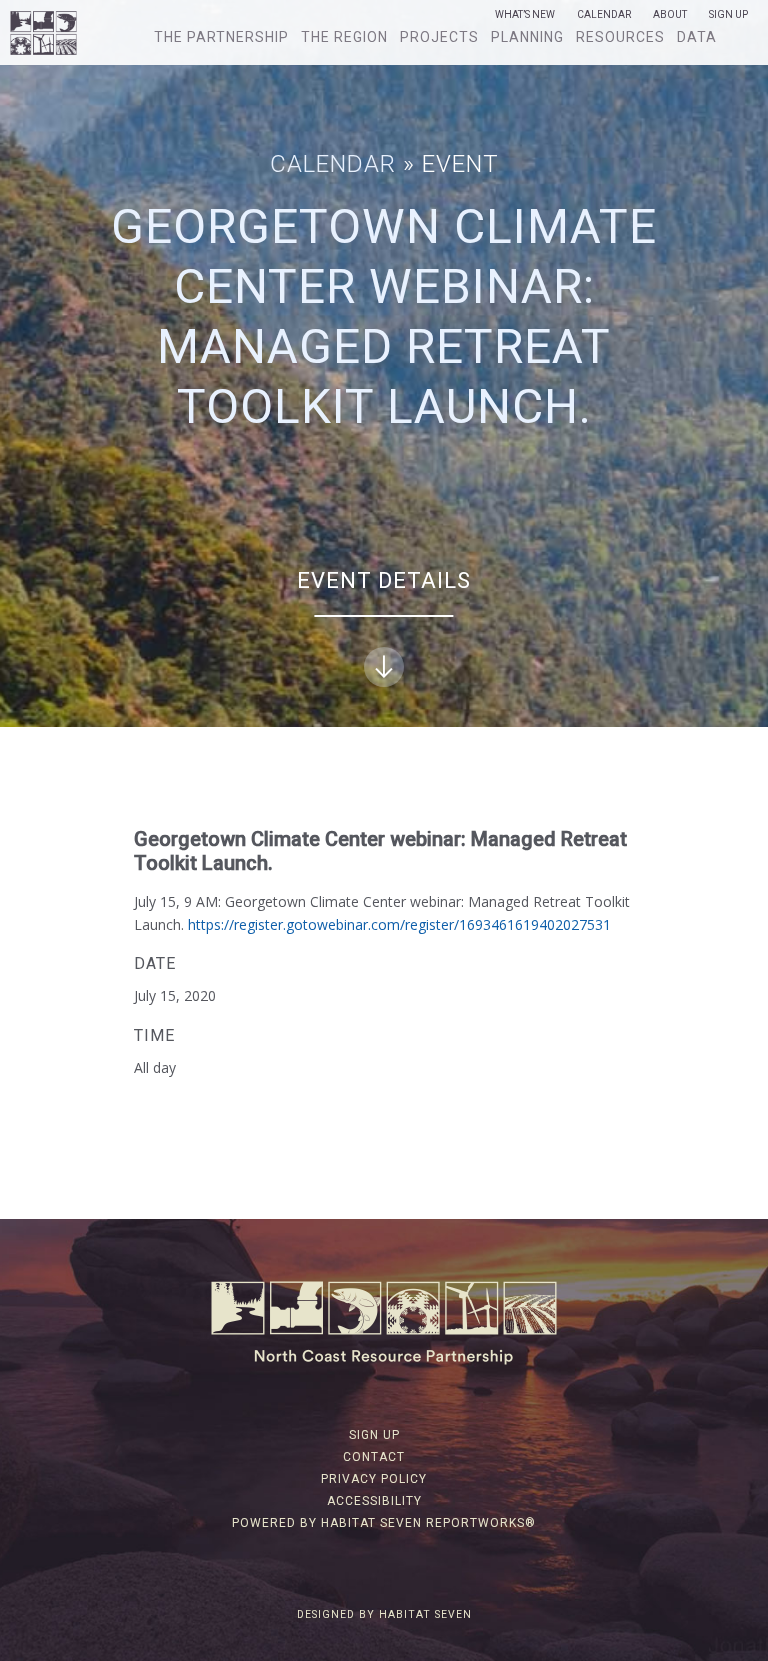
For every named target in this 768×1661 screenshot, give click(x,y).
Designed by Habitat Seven (384, 1614)
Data (697, 37)
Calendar (604, 15)
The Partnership (221, 37)
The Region (344, 37)
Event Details (384, 580)
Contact (374, 1457)
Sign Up (728, 15)
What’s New (525, 15)
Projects (439, 37)
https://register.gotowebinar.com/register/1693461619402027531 (399, 924)
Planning (527, 37)
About (670, 15)
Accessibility (374, 1501)
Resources (620, 37)
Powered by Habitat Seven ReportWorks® (384, 1523)
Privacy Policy (374, 1479)
